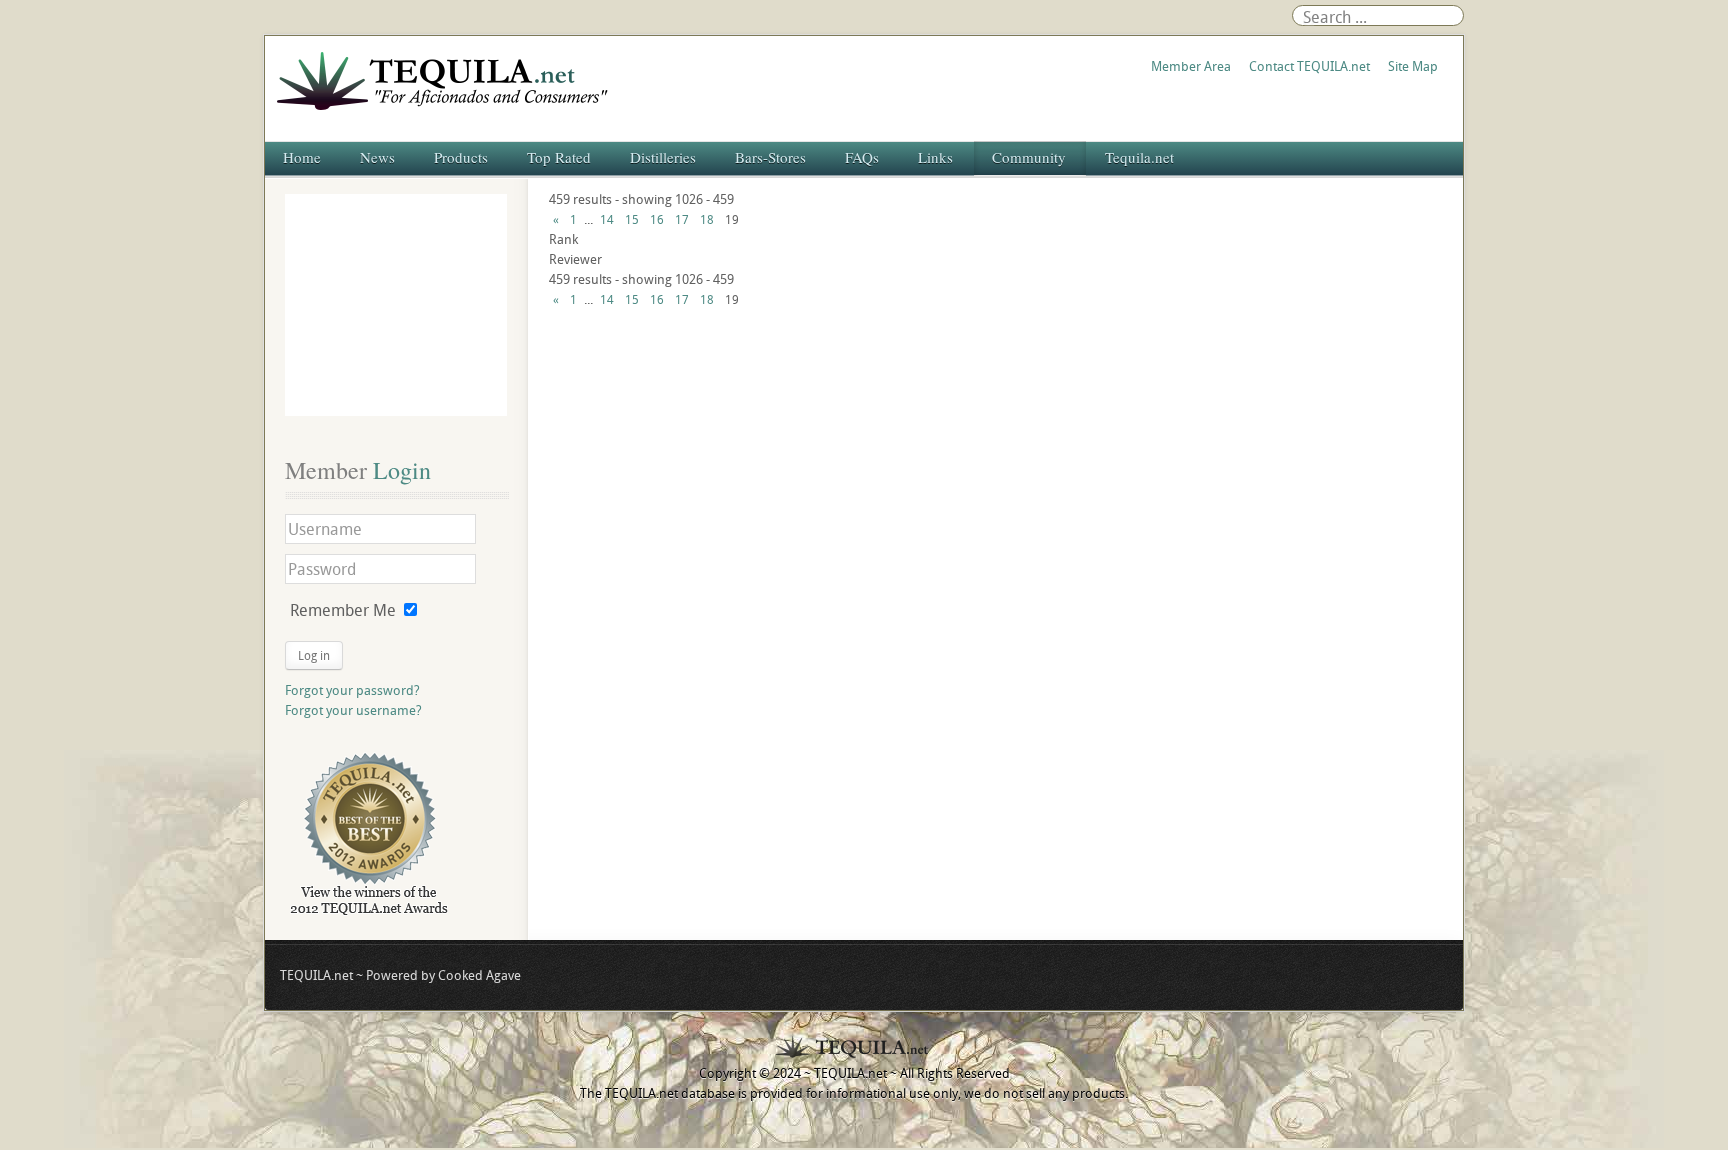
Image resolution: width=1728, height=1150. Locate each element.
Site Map (1413, 66)
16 (657, 219)
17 (682, 219)
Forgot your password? (352, 690)
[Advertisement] (396, 305)
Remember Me (343, 610)
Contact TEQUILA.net (1309, 66)
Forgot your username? (353, 710)
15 (632, 219)
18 (707, 219)
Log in (314, 655)
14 (607, 219)
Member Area (1191, 66)
